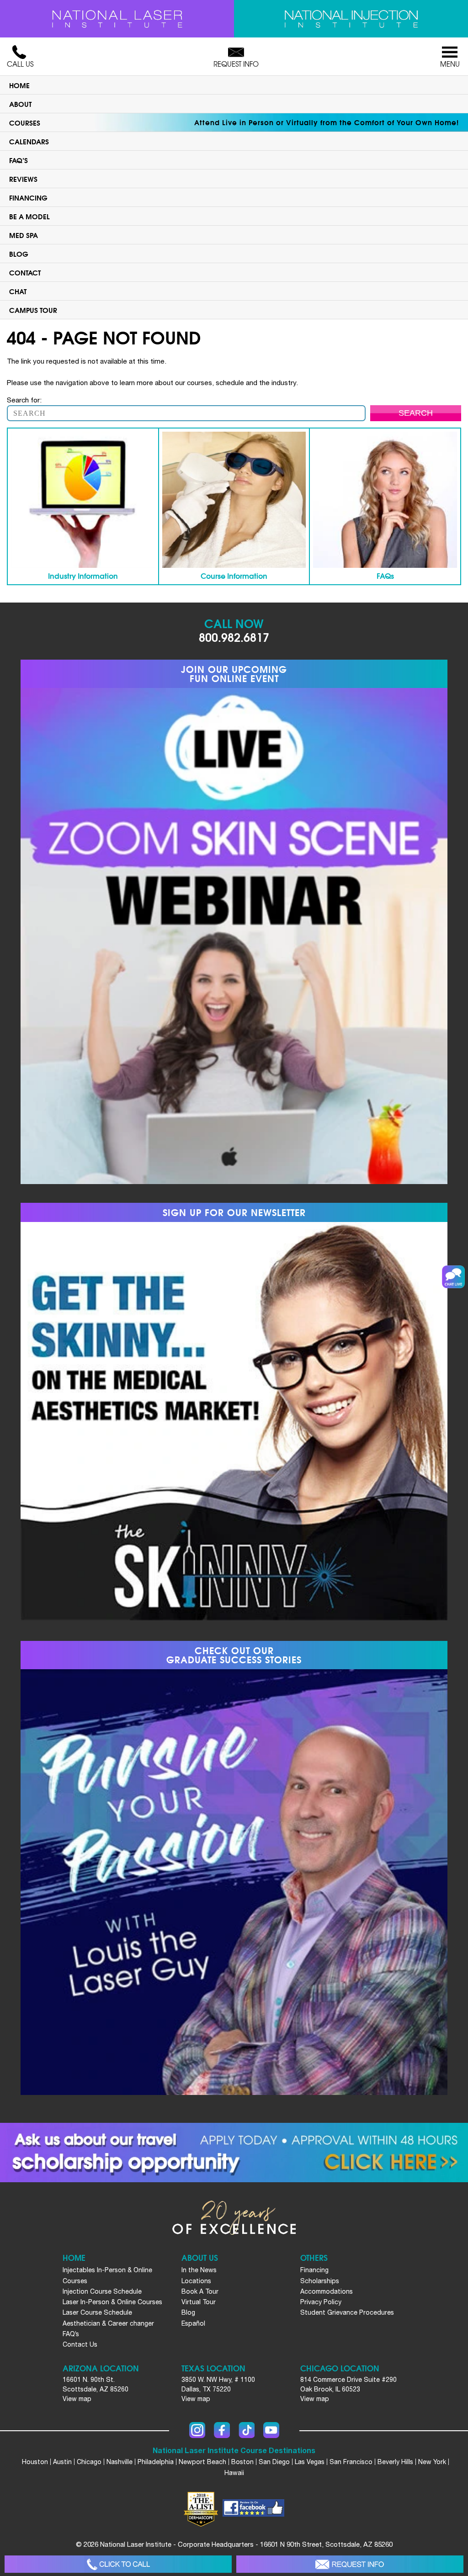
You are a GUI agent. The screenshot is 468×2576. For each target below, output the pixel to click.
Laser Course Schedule (97, 2312)
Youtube (271, 2430)
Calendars (29, 141)
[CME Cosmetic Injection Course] (351, 19)
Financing (28, 197)
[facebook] (253, 2509)
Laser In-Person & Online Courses (112, 2302)
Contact (25, 272)
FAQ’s (19, 160)
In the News (199, 2270)
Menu (450, 64)
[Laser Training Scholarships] (234, 2153)
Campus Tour (33, 310)
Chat (18, 291)
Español (193, 2323)
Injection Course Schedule (102, 2291)
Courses (25, 122)
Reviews (23, 179)
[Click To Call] (118, 2564)
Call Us (20, 64)
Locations (196, 2281)
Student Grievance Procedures (347, 2312)
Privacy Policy (321, 2302)
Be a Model (29, 216)
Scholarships (320, 2281)
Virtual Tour (199, 2302)
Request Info (236, 64)
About (20, 104)
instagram (197, 2430)
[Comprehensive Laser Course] (117, 19)
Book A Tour (200, 2291)
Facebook (222, 2430)
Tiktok (247, 2430)
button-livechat (453, 1277)
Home (19, 85)
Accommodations (327, 2291)
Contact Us (80, 2344)
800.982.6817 (234, 637)
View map (77, 2399)
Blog (19, 254)
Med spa (24, 235)
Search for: (24, 400)
